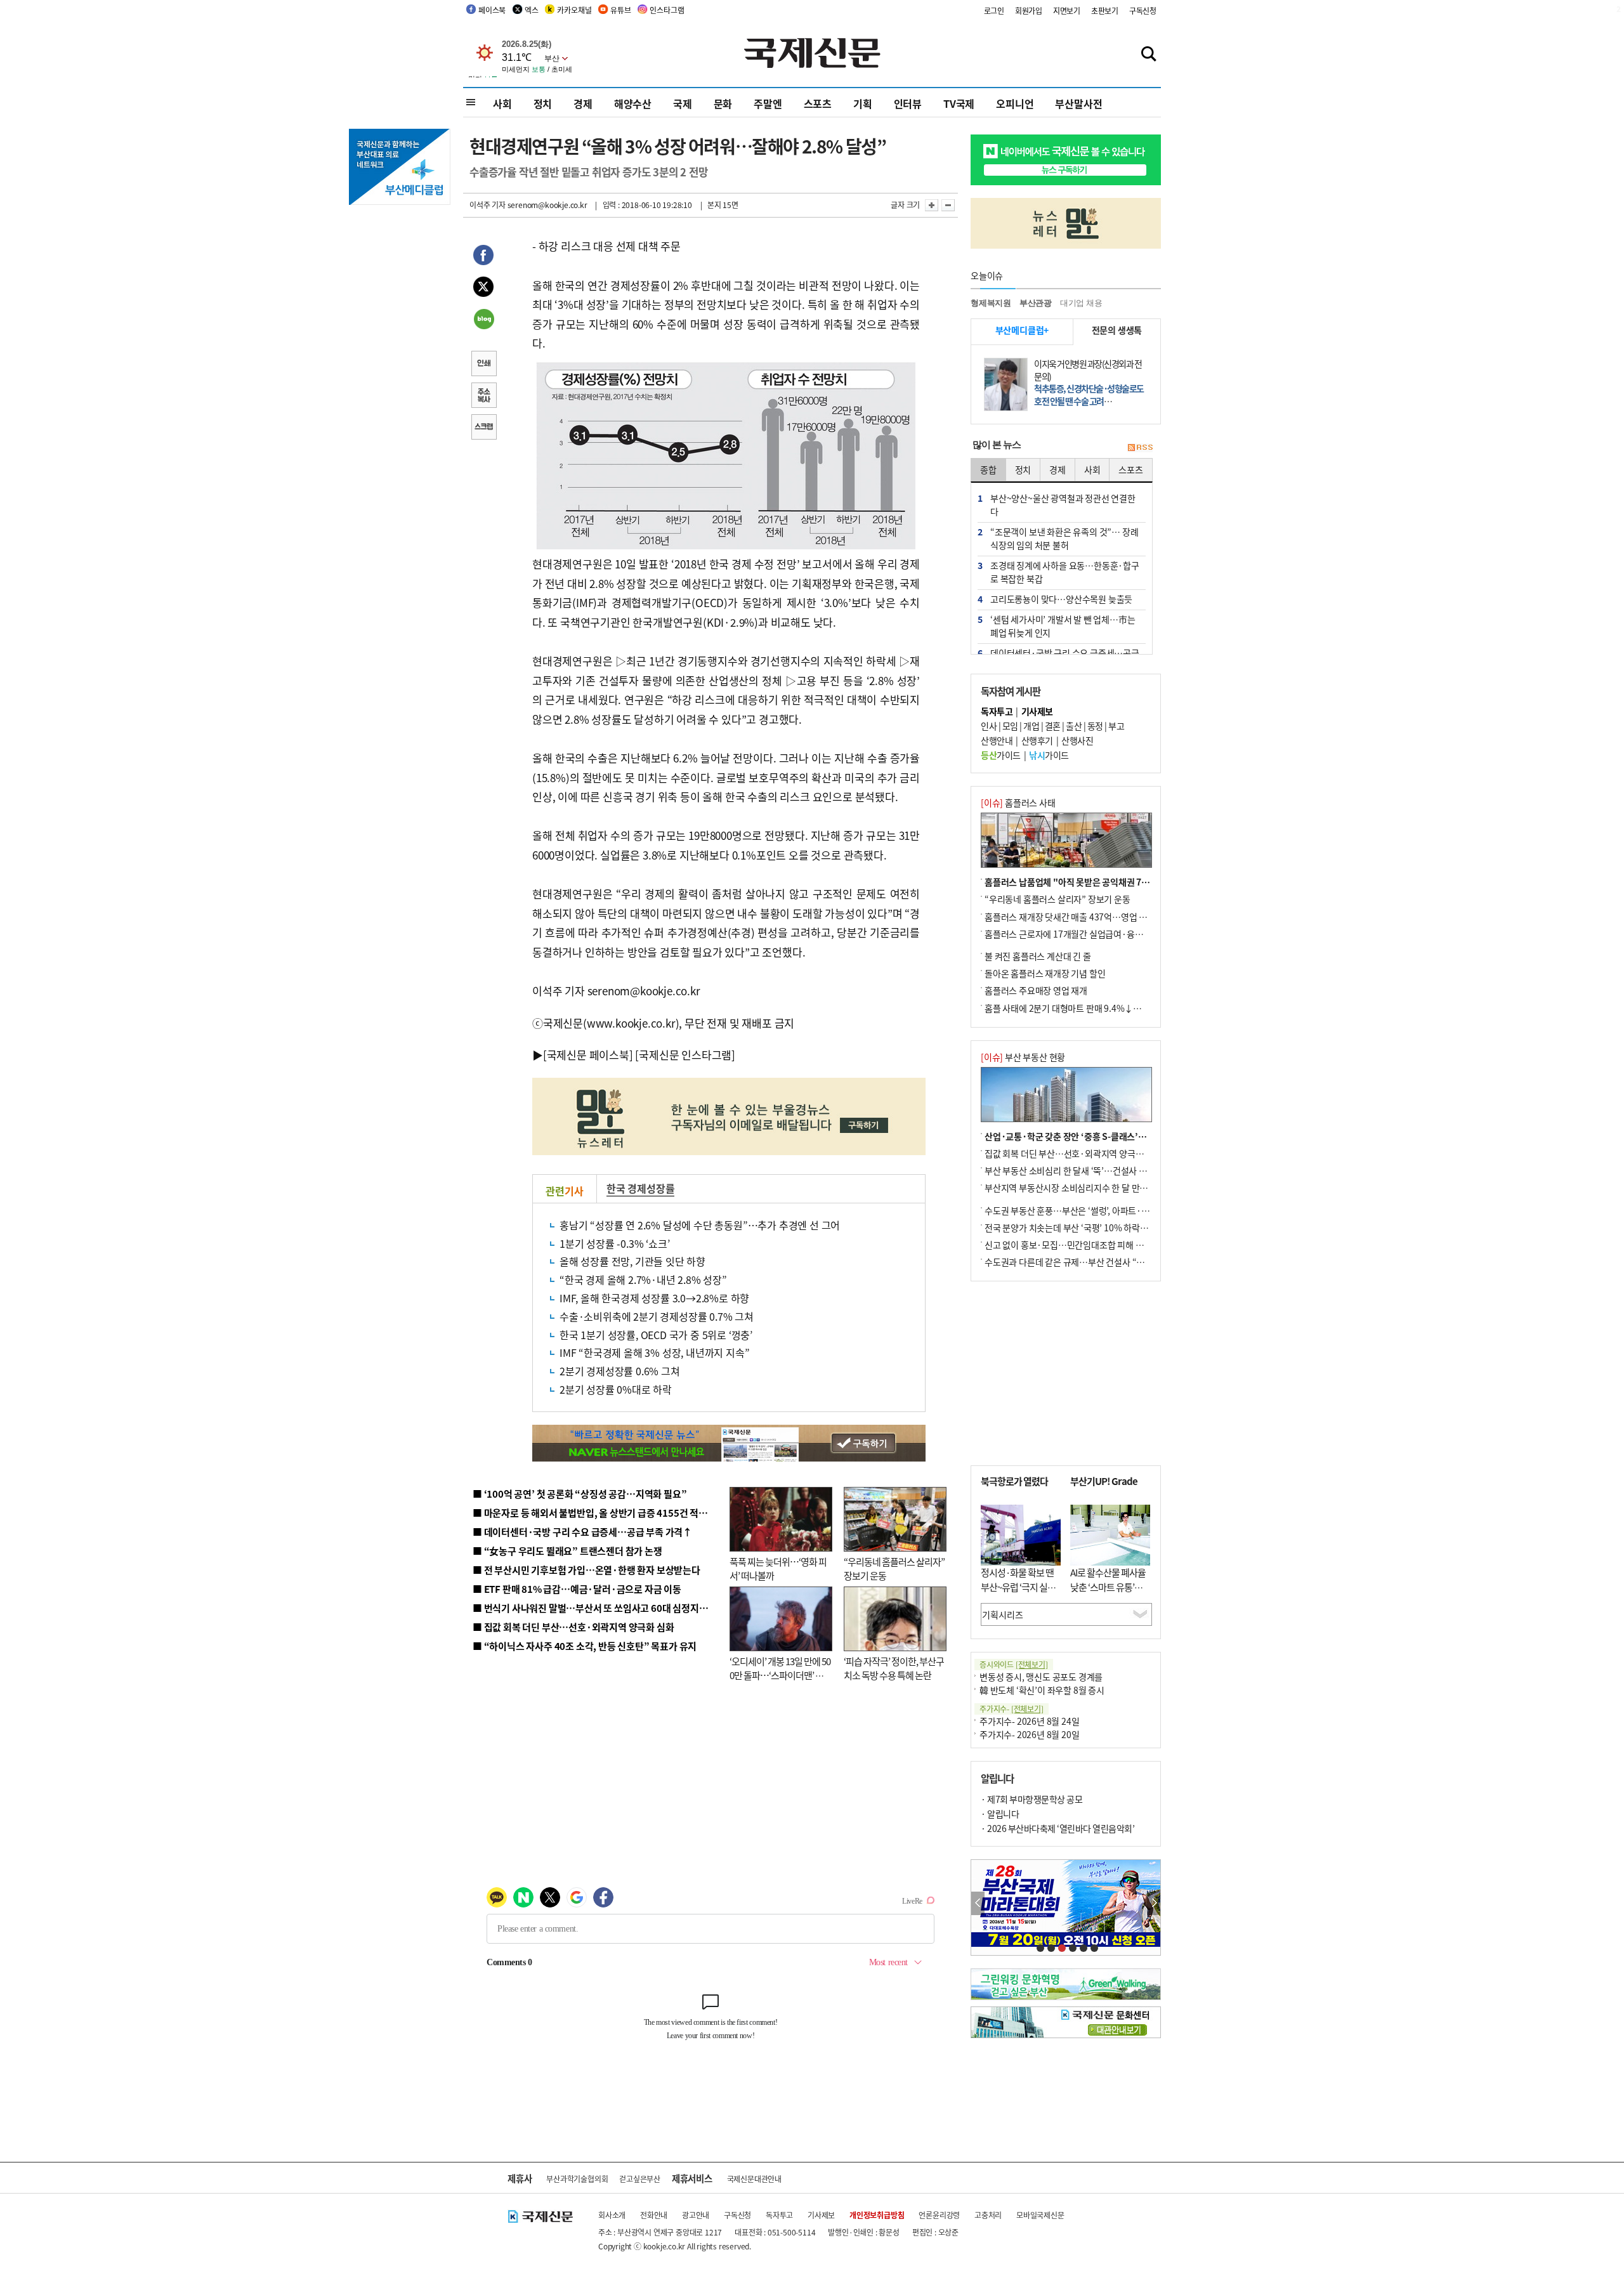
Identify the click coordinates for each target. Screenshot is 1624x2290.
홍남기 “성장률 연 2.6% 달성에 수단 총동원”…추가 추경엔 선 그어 (700, 1225)
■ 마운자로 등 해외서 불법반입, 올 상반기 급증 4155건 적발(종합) (602, 1513)
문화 (723, 103)
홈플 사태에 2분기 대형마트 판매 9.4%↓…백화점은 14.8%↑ (1097, 1008)
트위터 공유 (483, 289)
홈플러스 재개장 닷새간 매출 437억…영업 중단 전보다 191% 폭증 (1104, 917)
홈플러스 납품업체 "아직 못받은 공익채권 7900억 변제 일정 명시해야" (1112, 882)
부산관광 (1036, 303)
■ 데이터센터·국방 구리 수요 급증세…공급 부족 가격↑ (582, 1532)
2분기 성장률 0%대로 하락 (616, 1389)
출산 (1074, 726)
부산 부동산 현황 (1023, 1057)
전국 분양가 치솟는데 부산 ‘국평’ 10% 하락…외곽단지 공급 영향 (1101, 1227)
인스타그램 (667, 10)
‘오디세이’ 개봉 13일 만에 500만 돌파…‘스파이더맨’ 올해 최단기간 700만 (780, 1675)
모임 (1010, 726)
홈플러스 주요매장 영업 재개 (1036, 990)
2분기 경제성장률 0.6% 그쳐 (620, 1371)
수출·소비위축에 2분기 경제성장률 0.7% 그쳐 (657, 1316)
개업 (1031, 726)
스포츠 (818, 103)
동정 (1095, 726)
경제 (583, 103)
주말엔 (768, 103)
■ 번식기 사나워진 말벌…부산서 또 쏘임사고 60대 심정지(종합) (598, 1608)
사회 (502, 103)
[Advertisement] (1066, 1373)
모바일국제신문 (1040, 2215)
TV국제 (959, 103)
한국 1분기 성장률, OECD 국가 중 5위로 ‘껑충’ (656, 1335)
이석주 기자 (488, 205)
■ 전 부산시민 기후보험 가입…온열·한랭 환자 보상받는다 (586, 1570)
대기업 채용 (1081, 303)
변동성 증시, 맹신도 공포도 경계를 (1041, 1677)
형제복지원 (991, 303)
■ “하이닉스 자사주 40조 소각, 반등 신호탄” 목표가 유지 (585, 1646)
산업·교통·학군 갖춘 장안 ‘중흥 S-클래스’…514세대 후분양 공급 (1103, 1136)
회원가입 (1029, 10)
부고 (1116, 726)
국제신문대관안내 (754, 2179)
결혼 (1053, 726)
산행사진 (1077, 740)
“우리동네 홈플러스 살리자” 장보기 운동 (1058, 899)
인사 (989, 726)
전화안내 (654, 2215)
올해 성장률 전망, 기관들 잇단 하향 (632, 1261)
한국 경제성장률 (640, 1188)
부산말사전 (1078, 103)
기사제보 (821, 2215)
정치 (543, 103)
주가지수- (1012, 1709)
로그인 (994, 10)
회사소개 (612, 2215)
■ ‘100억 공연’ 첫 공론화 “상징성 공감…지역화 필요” (580, 1494)
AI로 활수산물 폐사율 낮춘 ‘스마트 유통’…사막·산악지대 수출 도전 (1108, 1594)
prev (978, 1903)
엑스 (532, 10)
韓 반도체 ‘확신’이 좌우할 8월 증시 (1042, 1690)
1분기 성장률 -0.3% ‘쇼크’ (614, 1243)
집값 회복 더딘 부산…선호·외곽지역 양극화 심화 (1073, 1153)
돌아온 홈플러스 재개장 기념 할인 (1045, 973)
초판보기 (1105, 10)
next (1154, 1903)
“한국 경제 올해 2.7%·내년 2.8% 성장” (643, 1279)
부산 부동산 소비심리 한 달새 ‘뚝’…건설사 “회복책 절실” (1087, 1170)
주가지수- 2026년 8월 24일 (1029, 1721)
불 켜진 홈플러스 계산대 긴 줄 (1038, 956)
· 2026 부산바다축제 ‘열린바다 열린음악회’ (1058, 1828)
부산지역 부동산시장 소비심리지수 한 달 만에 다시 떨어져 (1088, 1188)
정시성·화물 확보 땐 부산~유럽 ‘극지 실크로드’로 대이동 (1018, 1587)
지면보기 (1067, 10)
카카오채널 (574, 10)
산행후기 (1037, 740)
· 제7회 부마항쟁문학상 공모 (1031, 1799)
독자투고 (779, 2215)
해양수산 (633, 103)
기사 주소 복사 (483, 396)
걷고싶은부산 (640, 2179)
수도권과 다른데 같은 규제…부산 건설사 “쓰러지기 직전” (1088, 1262)
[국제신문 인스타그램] (685, 1055)
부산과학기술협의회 (577, 2179)
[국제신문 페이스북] (588, 1055)
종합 (988, 469)
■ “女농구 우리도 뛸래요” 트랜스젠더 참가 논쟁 (567, 1551)
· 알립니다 (1000, 1814)
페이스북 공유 (483, 257)
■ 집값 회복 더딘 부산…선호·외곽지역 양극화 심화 (573, 1627)
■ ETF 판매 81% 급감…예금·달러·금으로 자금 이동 (577, 1589)
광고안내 (696, 2215)
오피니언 (1015, 103)
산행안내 (997, 740)
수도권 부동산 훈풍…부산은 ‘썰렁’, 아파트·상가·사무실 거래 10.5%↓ (1113, 1210)
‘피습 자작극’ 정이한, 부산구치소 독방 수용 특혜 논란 (894, 1668)
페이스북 (492, 10)
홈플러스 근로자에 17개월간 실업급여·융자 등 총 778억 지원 (1095, 934)
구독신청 (1143, 10)
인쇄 (483, 365)
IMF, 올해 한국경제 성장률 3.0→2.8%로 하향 (654, 1298)
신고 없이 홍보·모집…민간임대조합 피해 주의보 (1072, 1245)
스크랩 (483, 428)
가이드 (1001, 755)
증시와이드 (1014, 1664)
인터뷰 (908, 103)
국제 (683, 103)
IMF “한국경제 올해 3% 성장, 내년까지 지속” (654, 1352)
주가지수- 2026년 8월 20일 (1029, 1734)
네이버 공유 (483, 320)
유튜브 (620, 10)
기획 (863, 103)
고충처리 (988, 2215)
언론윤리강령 (939, 2215)
